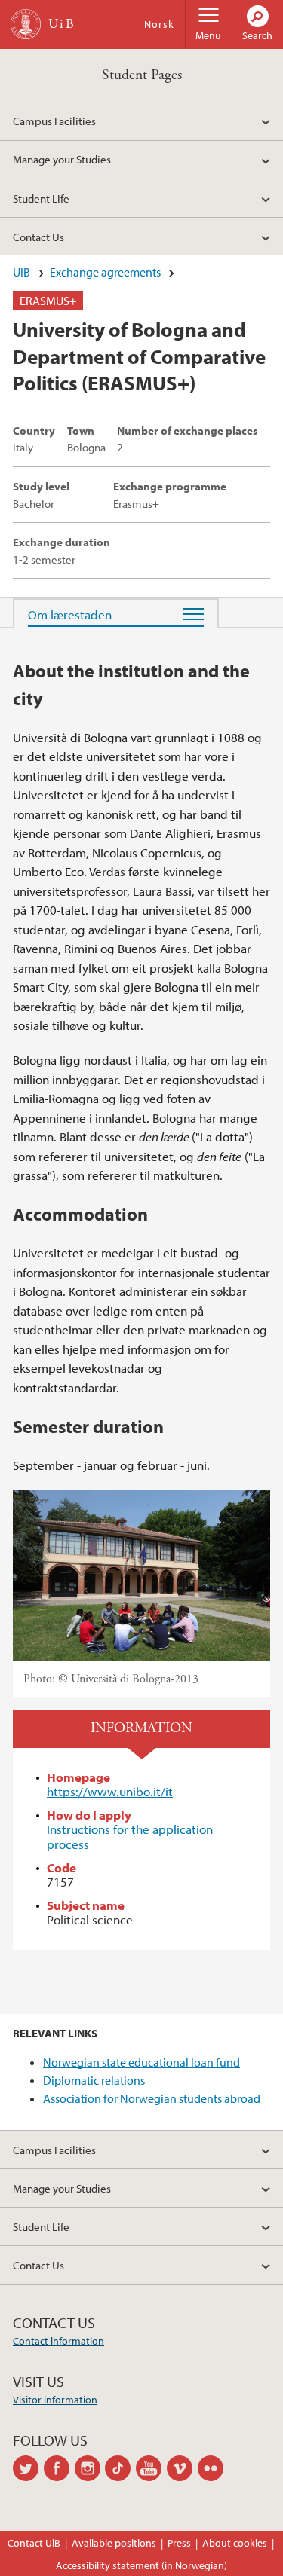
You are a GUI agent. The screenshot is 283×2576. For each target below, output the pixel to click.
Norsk (159, 24)
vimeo (182, 2468)
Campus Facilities (54, 121)
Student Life (41, 198)
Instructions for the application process (130, 1837)
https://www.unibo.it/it (110, 1791)
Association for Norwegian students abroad (152, 2098)
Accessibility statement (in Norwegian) (141, 2565)
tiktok (120, 2468)
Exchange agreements (105, 272)
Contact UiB (34, 2543)
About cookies (235, 2543)
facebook (59, 2468)
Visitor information (55, 2400)
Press (179, 2543)
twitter (28, 2468)
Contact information (58, 2341)
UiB (22, 272)
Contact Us (38, 237)
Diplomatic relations (94, 2080)
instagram (90, 2468)
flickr (213, 2468)
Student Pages (142, 75)
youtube (151, 2468)
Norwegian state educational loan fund (141, 2062)
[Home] (26, 24)
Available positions (114, 2543)
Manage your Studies (62, 159)
